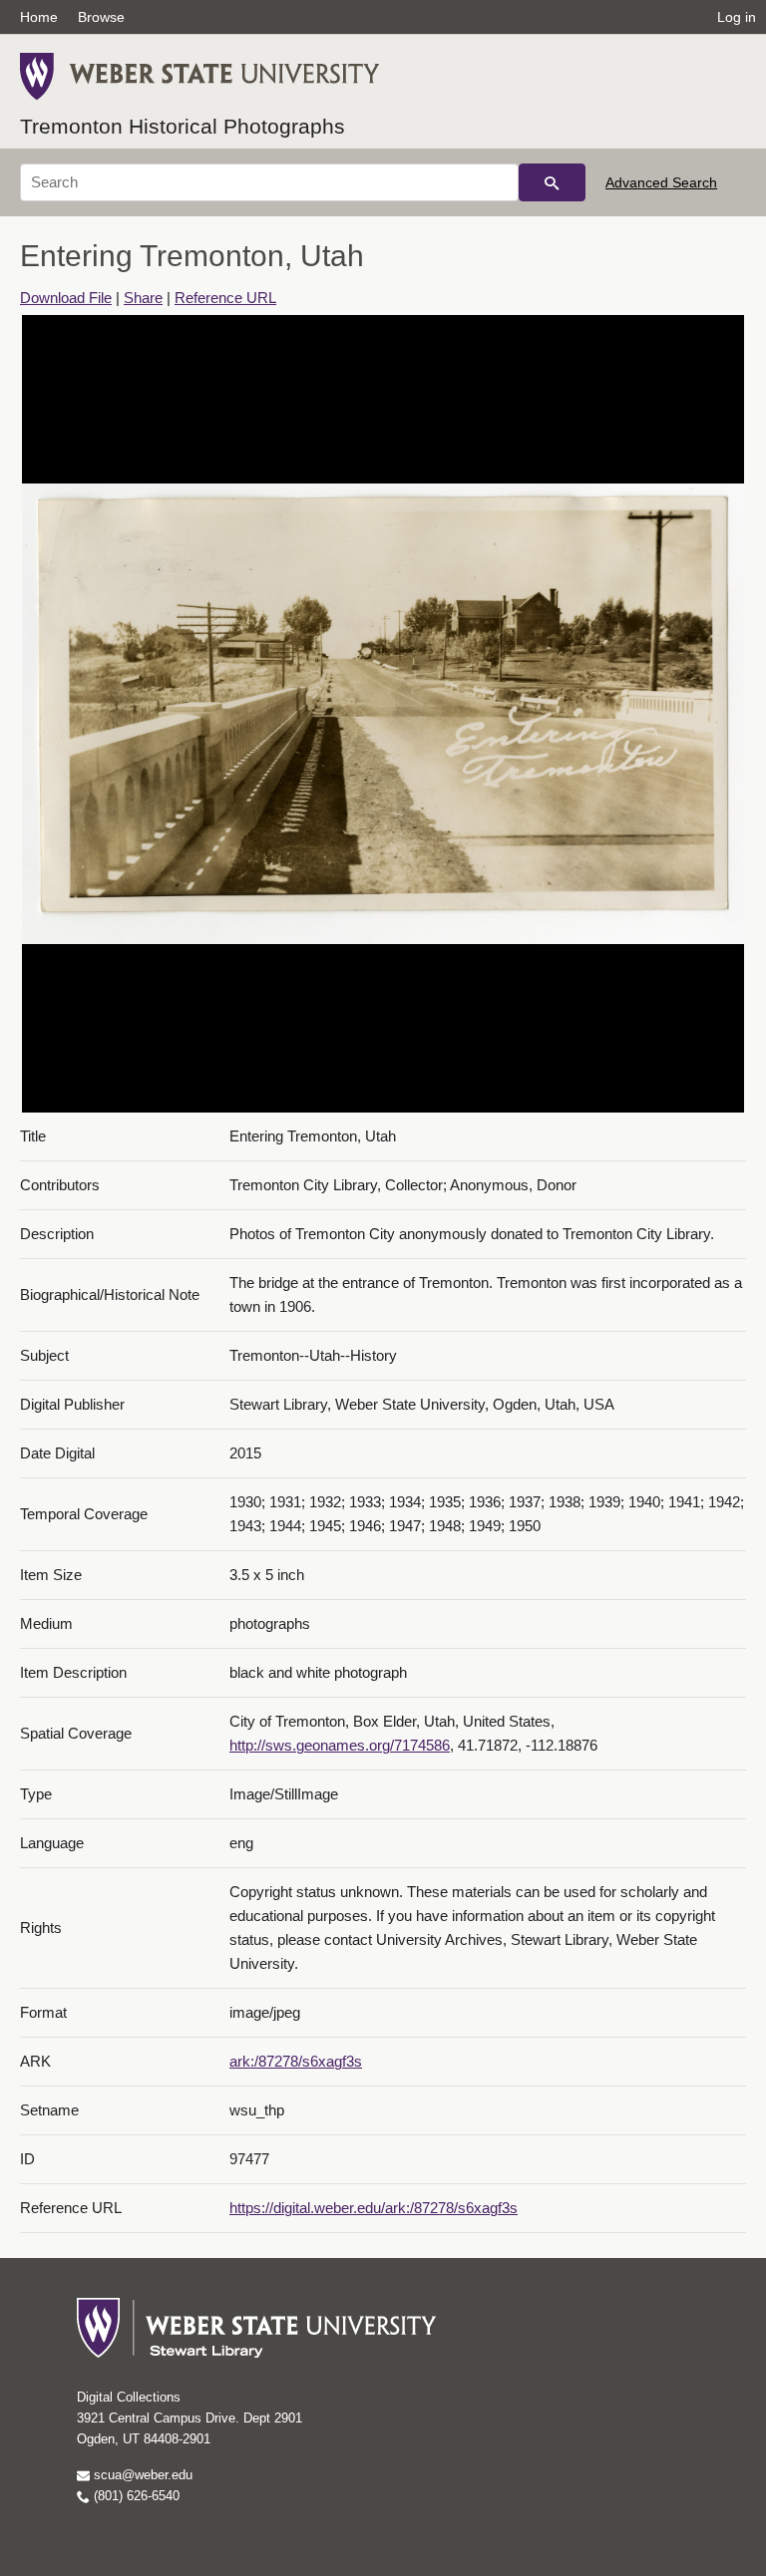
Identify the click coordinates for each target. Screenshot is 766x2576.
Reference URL (225, 298)
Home (39, 17)
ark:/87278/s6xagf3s (296, 2061)
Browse (101, 17)
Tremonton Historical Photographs (183, 126)
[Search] (552, 182)
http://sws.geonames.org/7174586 (340, 1745)
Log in (737, 17)
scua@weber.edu (141, 2475)
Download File (66, 298)
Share (143, 298)
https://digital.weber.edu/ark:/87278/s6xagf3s (374, 2208)
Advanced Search (661, 182)
